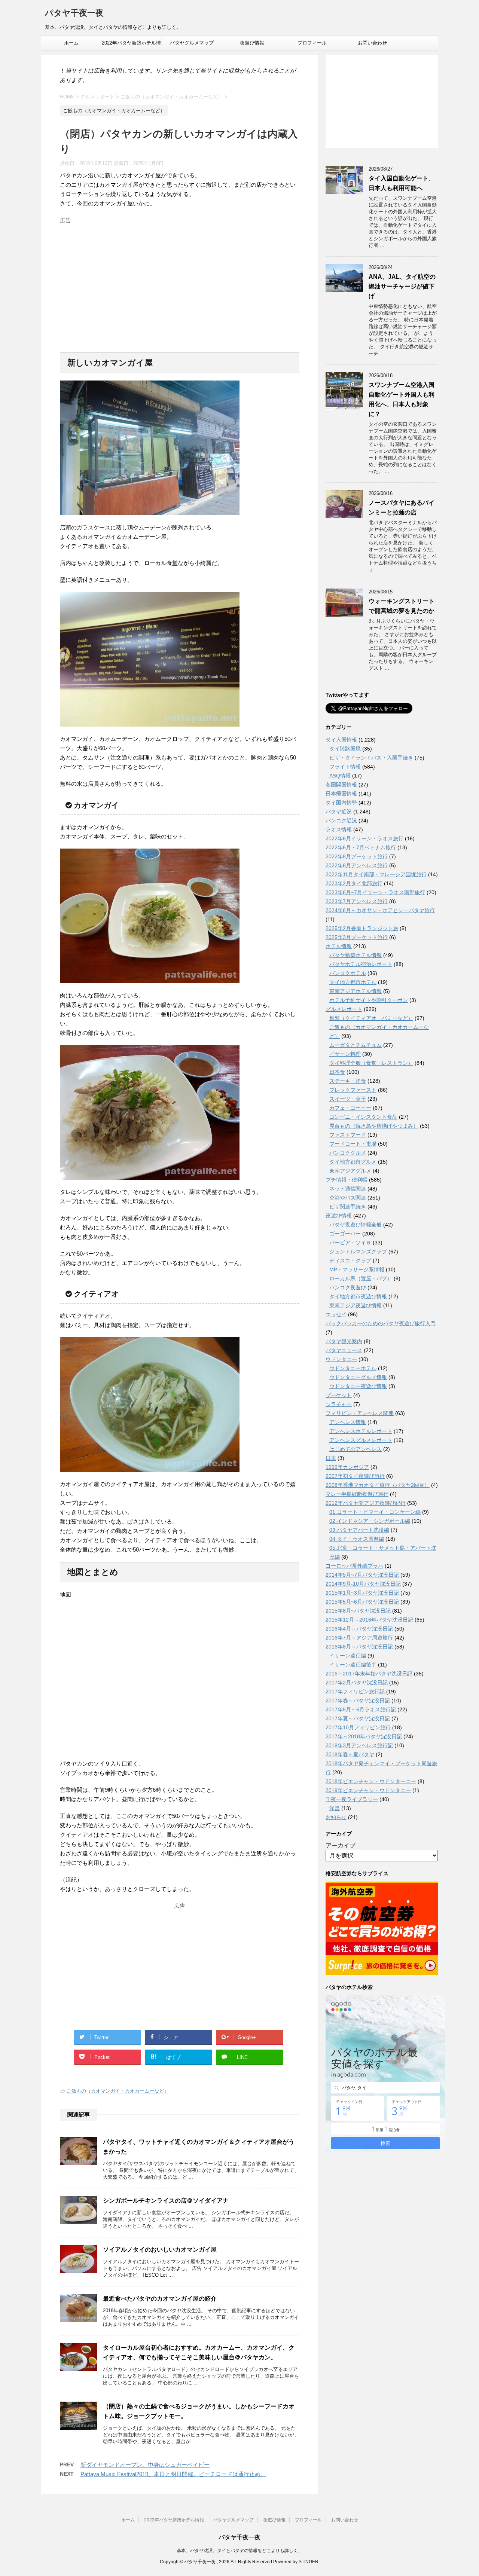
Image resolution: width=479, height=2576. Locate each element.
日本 (331, 1458)
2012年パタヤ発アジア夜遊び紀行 (366, 1503)
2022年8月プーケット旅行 (357, 856)
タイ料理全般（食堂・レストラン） (371, 1063)
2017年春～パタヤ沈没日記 (358, 1700)
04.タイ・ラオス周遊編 (357, 1539)
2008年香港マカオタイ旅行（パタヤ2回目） (378, 1485)
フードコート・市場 (353, 1144)
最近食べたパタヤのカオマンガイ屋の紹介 (160, 2299)
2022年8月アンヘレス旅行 (357, 865)
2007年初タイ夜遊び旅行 (355, 1476)
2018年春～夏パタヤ (350, 1754)
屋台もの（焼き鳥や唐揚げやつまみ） (374, 1126)
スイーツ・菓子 (348, 1099)
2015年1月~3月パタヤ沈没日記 (362, 1593)
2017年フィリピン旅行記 (355, 1692)
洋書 (335, 1808)
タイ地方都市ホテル (353, 982)
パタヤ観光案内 (344, 1341)
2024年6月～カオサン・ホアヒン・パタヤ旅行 (380, 910)
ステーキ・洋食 (348, 1081)
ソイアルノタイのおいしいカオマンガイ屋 (160, 2250)
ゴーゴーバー (345, 1234)
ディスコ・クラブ (350, 1261)
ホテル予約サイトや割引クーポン (369, 1000)
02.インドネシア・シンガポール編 (370, 1521)
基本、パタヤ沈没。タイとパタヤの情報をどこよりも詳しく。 (239, 2551)
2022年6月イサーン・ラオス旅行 (364, 838)
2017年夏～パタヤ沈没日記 (358, 1718)
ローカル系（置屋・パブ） (361, 1278)
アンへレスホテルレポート (361, 1431)
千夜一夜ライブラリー (352, 1799)
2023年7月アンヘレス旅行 (357, 901)
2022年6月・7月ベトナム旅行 (361, 847)
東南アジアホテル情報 (356, 991)
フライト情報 (345, 767)
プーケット (339, 1395)
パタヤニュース (344, 1350)
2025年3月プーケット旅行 (357, 937)
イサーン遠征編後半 (353, 1665)
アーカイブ (341, 1845)
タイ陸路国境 (345, 749)
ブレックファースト (353, 1090)
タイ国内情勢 (341, 803)
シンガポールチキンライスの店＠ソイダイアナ (166, 2201)
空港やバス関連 (348, 1198)
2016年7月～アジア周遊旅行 (359, 1638)
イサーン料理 (345, 1054)
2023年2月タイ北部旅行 (354, 883)
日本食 (337, 1072)
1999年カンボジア (347, 1467)
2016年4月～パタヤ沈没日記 (359, 1629)
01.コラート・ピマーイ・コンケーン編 (375, 1512)
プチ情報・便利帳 (347, 1180)
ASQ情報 (340, 776)
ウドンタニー (341, 1359)
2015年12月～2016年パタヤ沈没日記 (369, 1620)
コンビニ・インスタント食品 (363, 1117)
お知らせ (336, 1817)
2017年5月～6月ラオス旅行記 (361, 1709)
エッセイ (336, 1314)
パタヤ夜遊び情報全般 (356, 1225)
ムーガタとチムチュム (356, 1045)
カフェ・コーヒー (350, 1108)
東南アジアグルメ (350, 1171)
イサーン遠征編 (348, 1656)
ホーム (71, 43)
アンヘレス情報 (348, 1422)
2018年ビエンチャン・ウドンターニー (371, 1781)
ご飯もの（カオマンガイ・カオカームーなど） (118, 2091)
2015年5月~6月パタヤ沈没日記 (362, 1602)
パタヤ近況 (339, 812)
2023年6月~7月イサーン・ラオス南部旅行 (375, 892)
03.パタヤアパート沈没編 (359, 1530)
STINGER (309, 2562)
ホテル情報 (339, 946)
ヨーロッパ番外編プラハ (354, 1566)
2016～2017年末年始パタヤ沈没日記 (369, 1674)
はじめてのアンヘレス (356, 1449)
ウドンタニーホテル (353, 1368)
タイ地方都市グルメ (353, 1162)
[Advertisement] (180, 279)
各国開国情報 (341, 785)
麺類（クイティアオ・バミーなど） (371, 1018)
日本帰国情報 (341, 794)
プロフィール (312, 43)
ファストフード (348, 1135)
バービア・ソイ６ (350, 1243)
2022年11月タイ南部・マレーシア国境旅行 (376, 874)
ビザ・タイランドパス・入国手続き (371, 758)
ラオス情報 (339, 829)
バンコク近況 (341, 821)
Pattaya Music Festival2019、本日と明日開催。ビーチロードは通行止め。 (173, 2474)
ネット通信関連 (348, 1189)
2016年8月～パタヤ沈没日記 (359, 1647)
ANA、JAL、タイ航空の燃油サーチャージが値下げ (402, 286)
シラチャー (339, 1404)
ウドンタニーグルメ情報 (358, 1377)
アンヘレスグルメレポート (361, 1440)
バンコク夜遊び (348, 1287)
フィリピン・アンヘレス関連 (360, 1413)
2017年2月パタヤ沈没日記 (357, 1683)
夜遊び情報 (252, 43)
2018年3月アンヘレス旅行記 (359, 1745)
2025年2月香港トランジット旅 (362, 928)
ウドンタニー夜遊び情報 (358, 1386)
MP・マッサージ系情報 (357, 1269)
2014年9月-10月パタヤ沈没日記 (363, 1584)
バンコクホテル (348, 973)
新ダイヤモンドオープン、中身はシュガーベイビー (145, 2465)
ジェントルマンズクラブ (358, 1252)
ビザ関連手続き (348, 1207)
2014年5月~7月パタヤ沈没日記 (362, 1575)
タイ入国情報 (341, 740)
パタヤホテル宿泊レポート (361, 964)
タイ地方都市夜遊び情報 (358, 1296)
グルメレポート (344, 1009)
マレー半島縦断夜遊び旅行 (357, 1494)
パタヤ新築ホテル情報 (356, 955)
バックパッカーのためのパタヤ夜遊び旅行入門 (381, 1323)
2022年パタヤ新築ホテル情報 (131, 45)
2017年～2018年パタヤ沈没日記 (364, 1736)
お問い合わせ (372, 43)
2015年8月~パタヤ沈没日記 (358, 1611)
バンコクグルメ (348, 1153)
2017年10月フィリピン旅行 (358, 1727)
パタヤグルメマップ (192, 43)
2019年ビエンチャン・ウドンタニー (368, 1790)
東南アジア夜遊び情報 (356, 1305)
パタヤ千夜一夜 (74, 13)
